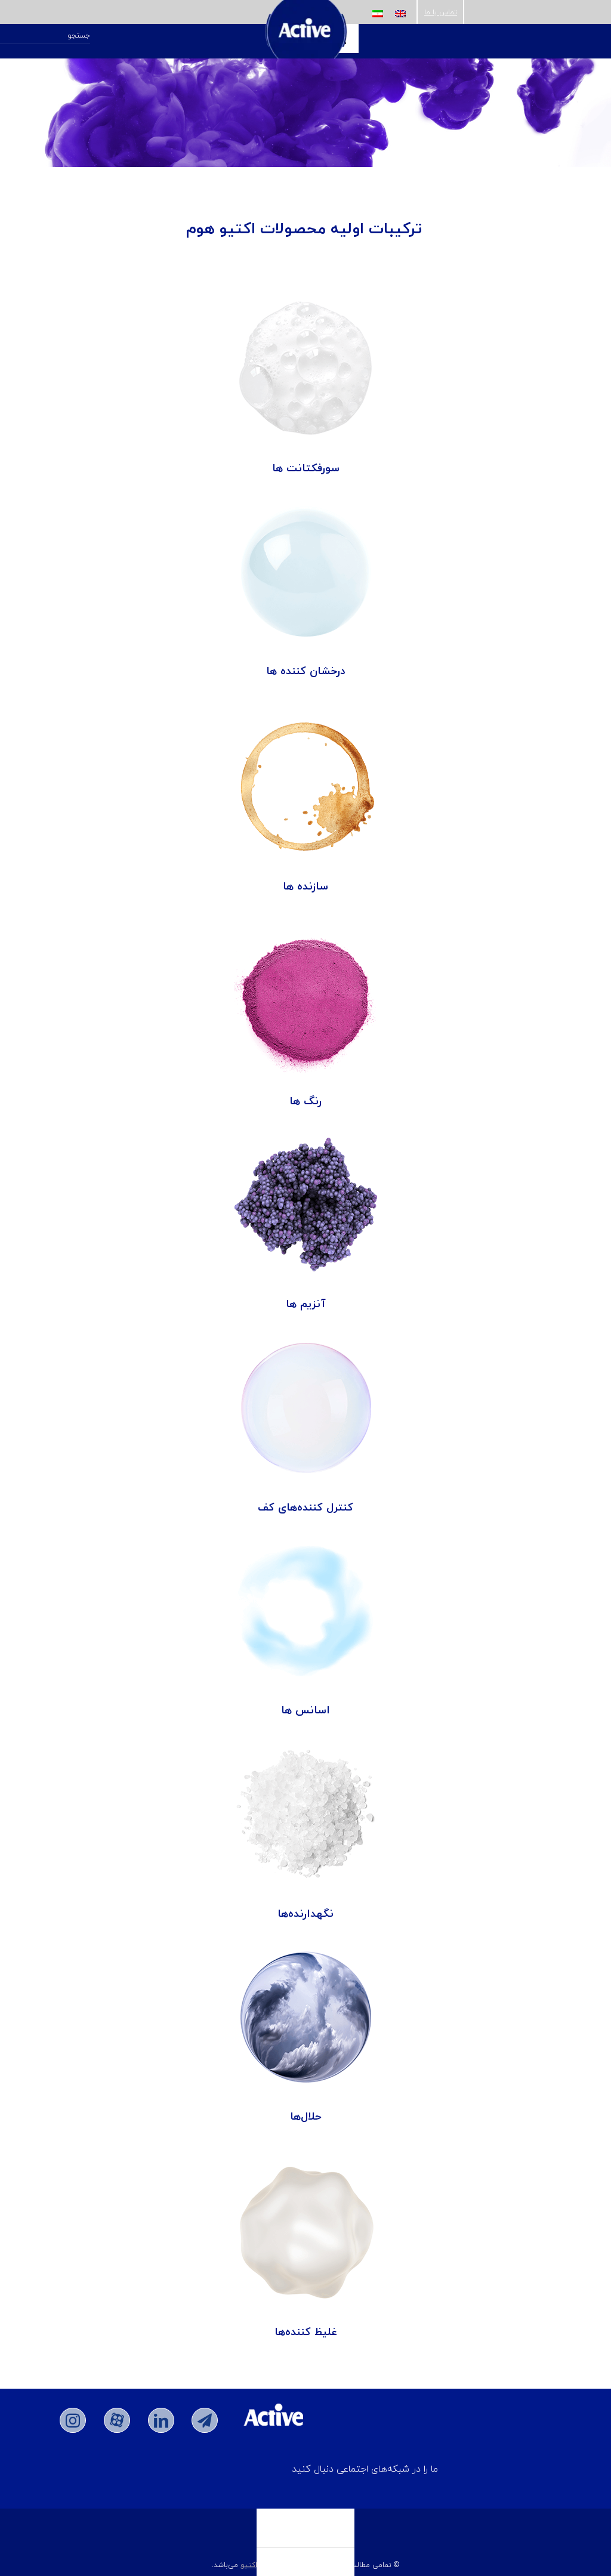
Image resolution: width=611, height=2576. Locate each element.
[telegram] (205, 2420)
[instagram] (73, 2420)
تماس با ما (441, 12)
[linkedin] (161, 2420)
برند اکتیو (256, 2565)
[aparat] (117, 2420)
